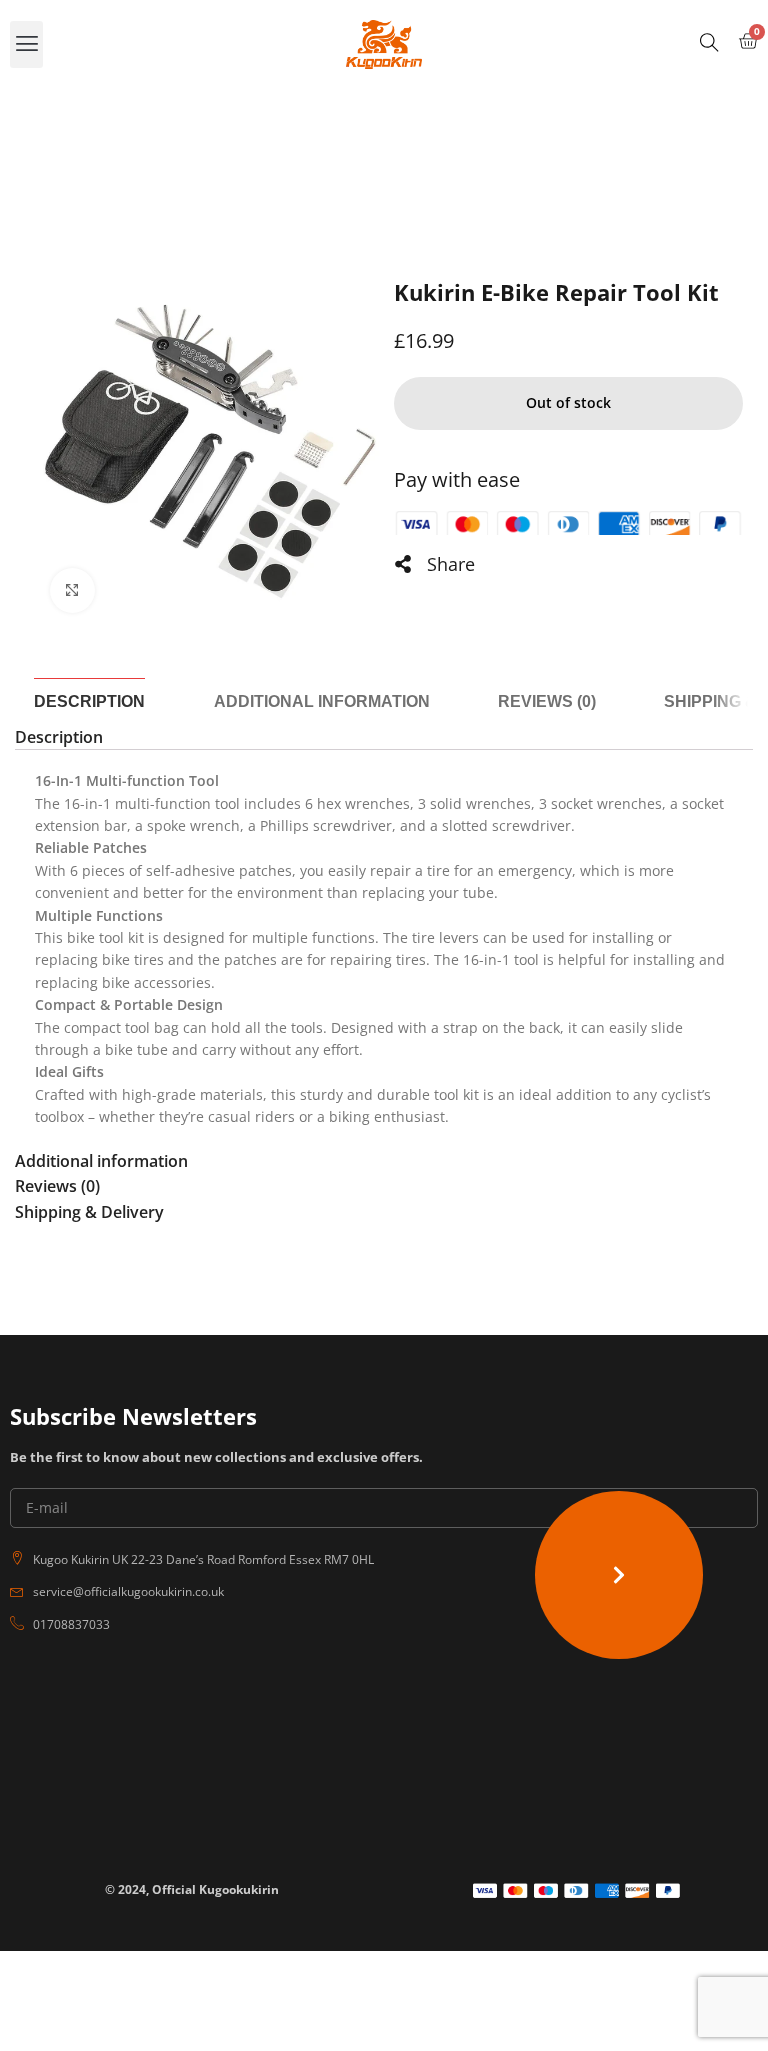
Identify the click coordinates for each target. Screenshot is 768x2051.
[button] (26, 44)
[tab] (89, 701)
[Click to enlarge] (72, 590)
